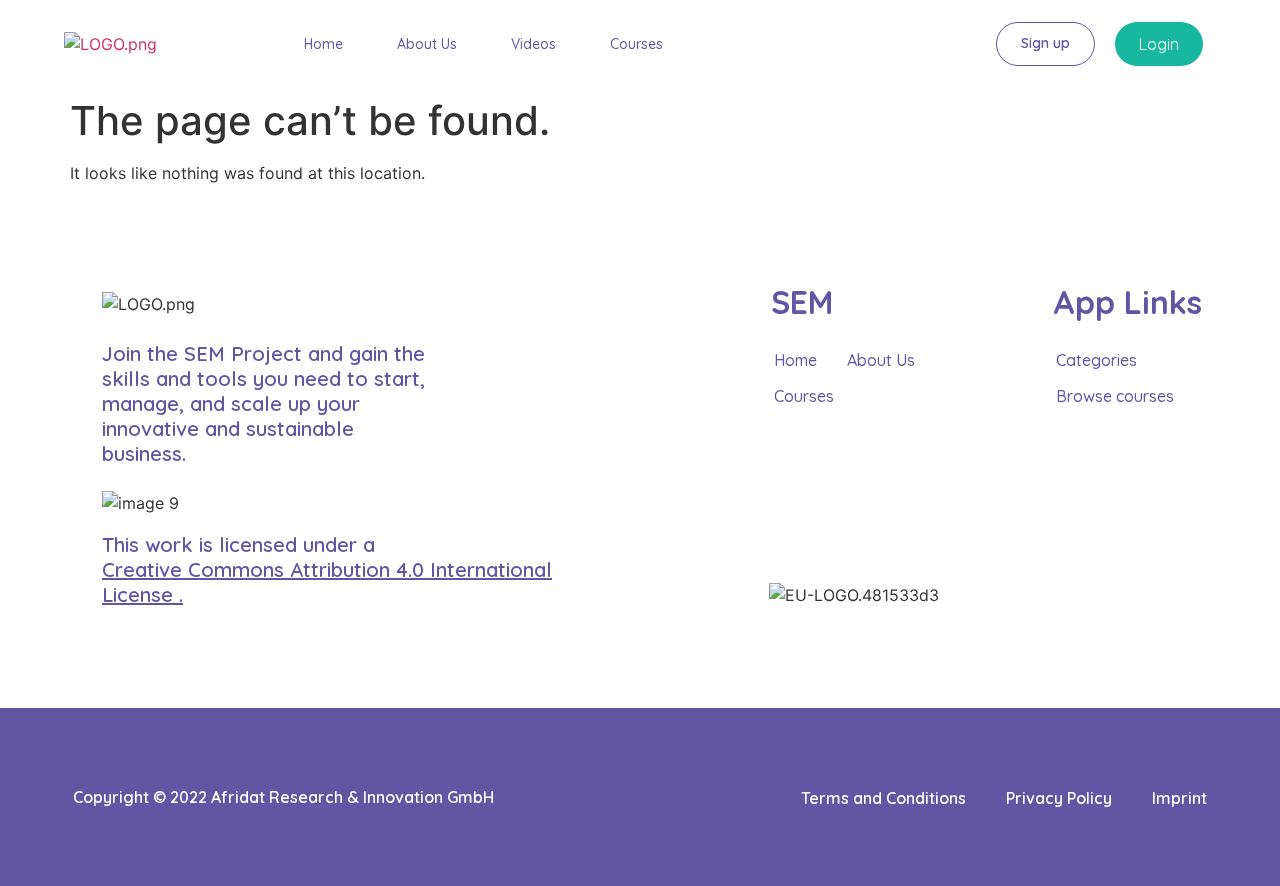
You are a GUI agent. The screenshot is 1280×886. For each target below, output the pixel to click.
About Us (427, 44)
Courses (636, 44)
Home (323, 44)
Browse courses (1115, 396)
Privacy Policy (1059, 798)
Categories (1096, 360)
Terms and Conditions (883, 798)
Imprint (1179, 798)
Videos (533, 44)
